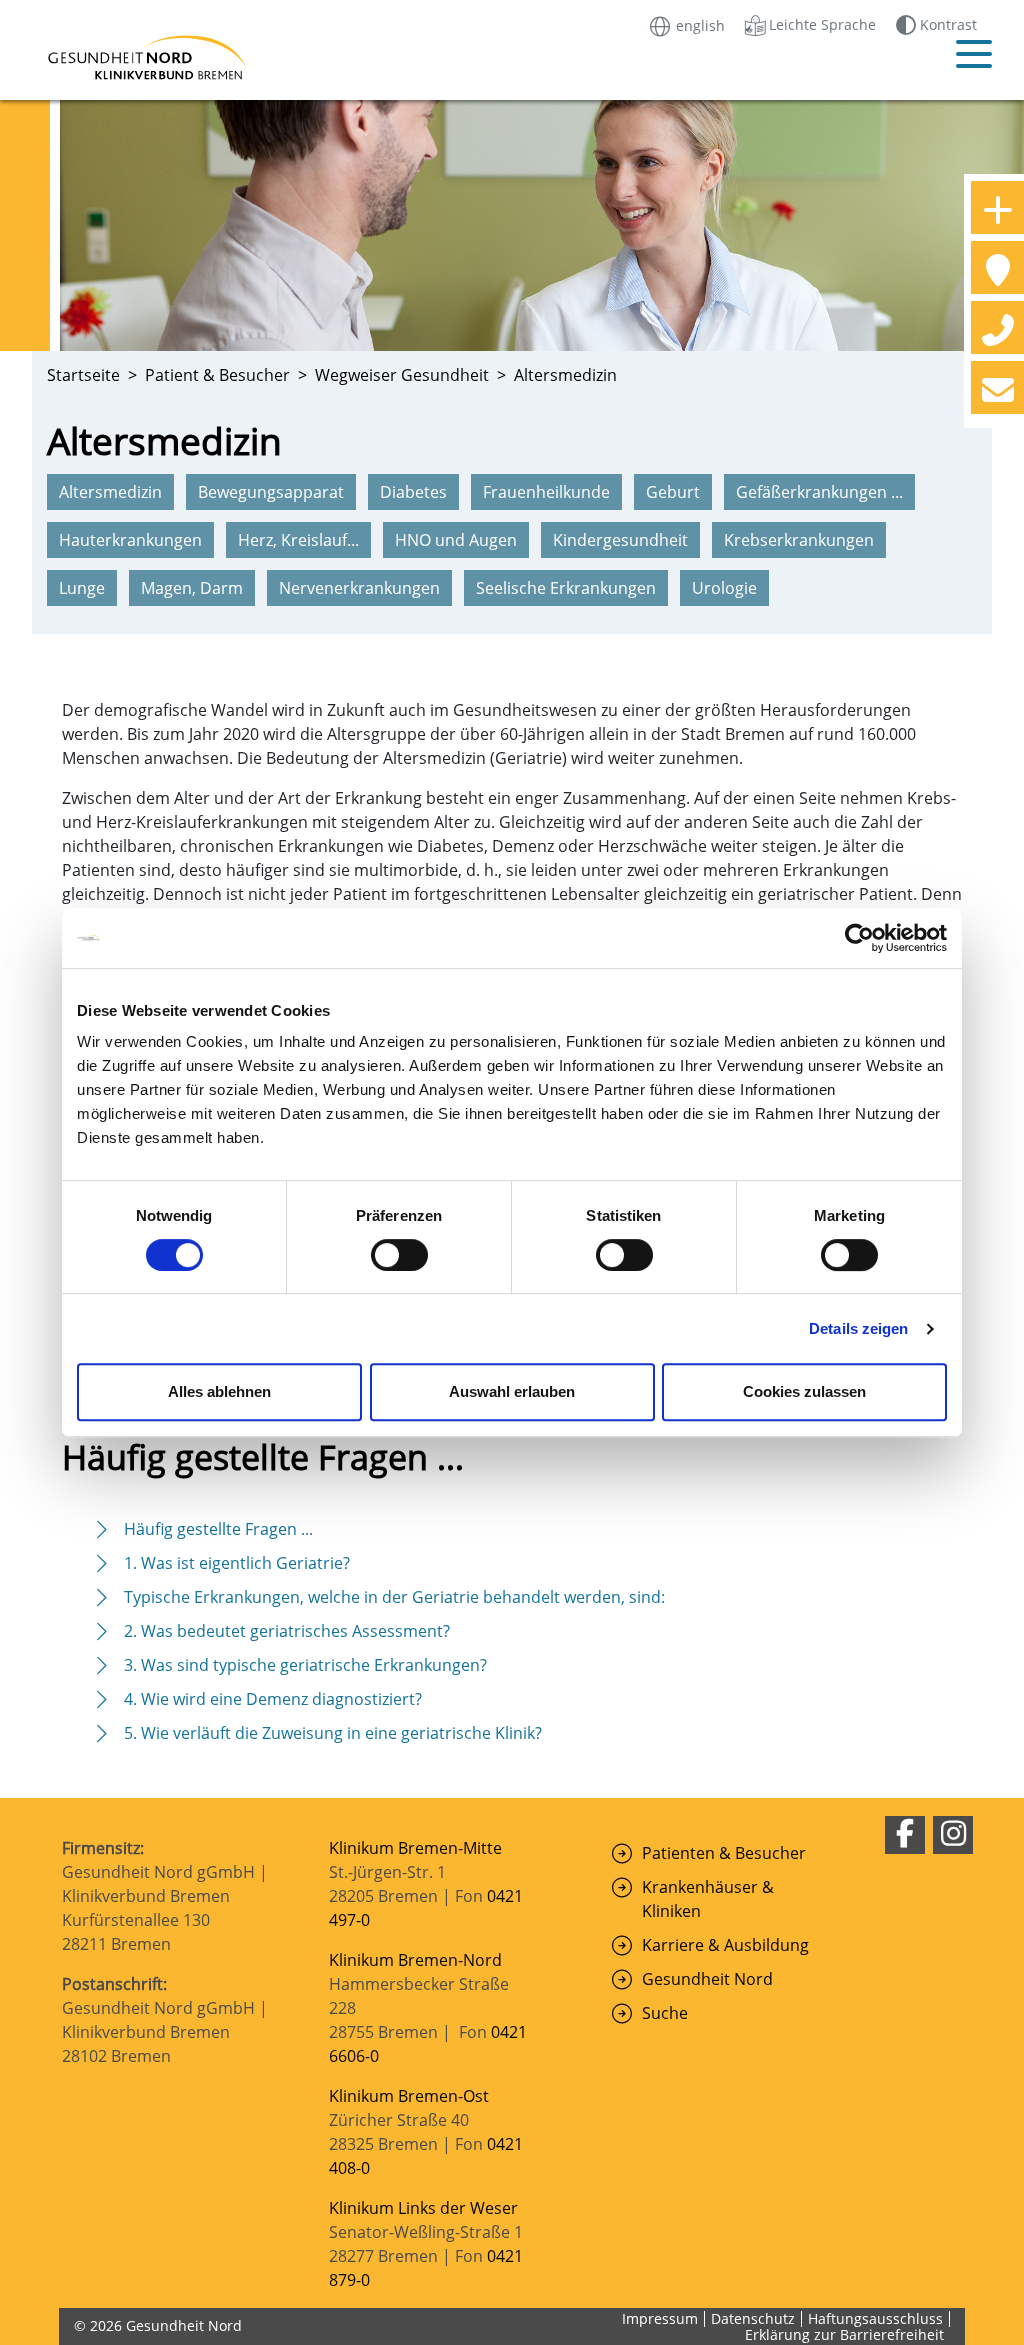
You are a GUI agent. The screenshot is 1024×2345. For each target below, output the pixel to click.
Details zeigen (858, 1328)
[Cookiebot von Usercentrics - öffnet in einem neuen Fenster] (859, 938)
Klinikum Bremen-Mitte (415, 1848)
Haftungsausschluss (875, 2318)
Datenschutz (753, 2318)
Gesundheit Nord (707, 1979)
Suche (665, 2013)
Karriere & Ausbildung (725, 1945)
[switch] (399, 1255)
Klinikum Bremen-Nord (415, 1960)
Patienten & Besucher (724, 1853)
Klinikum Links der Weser (423, 2208)
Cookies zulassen (804, 1391)
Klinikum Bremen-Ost (409, 2096)
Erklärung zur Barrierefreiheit (844, 2334)
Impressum (660, 2318)
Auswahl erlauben (512, 1391)
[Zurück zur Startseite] (152, 57)
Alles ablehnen (219, 1391)
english (698, 24)
